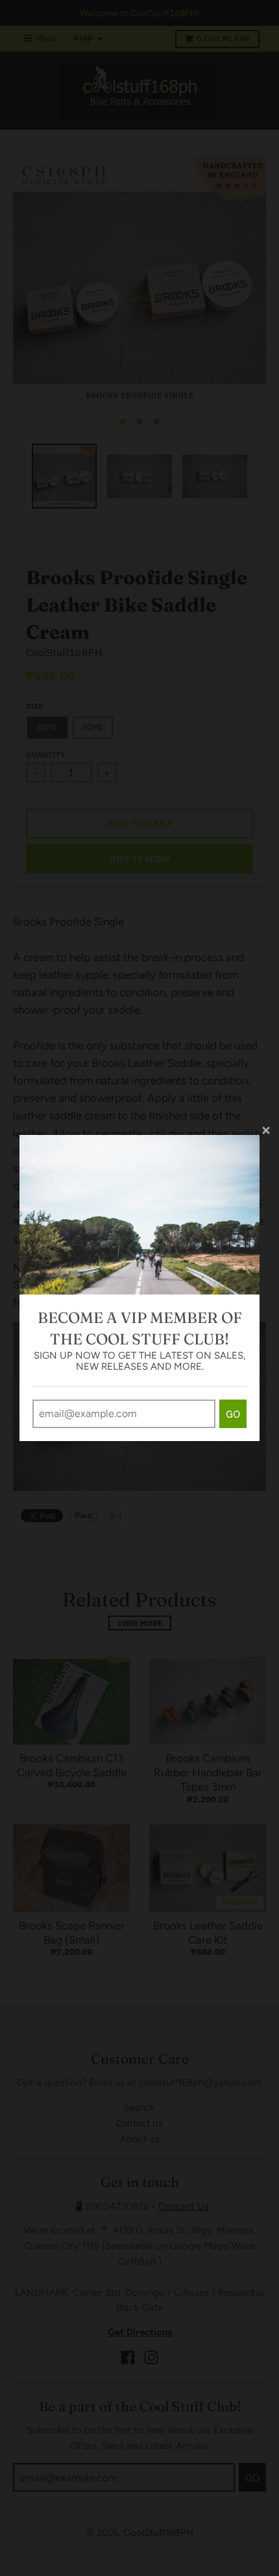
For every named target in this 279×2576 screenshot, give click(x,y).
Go (233, 1414)
